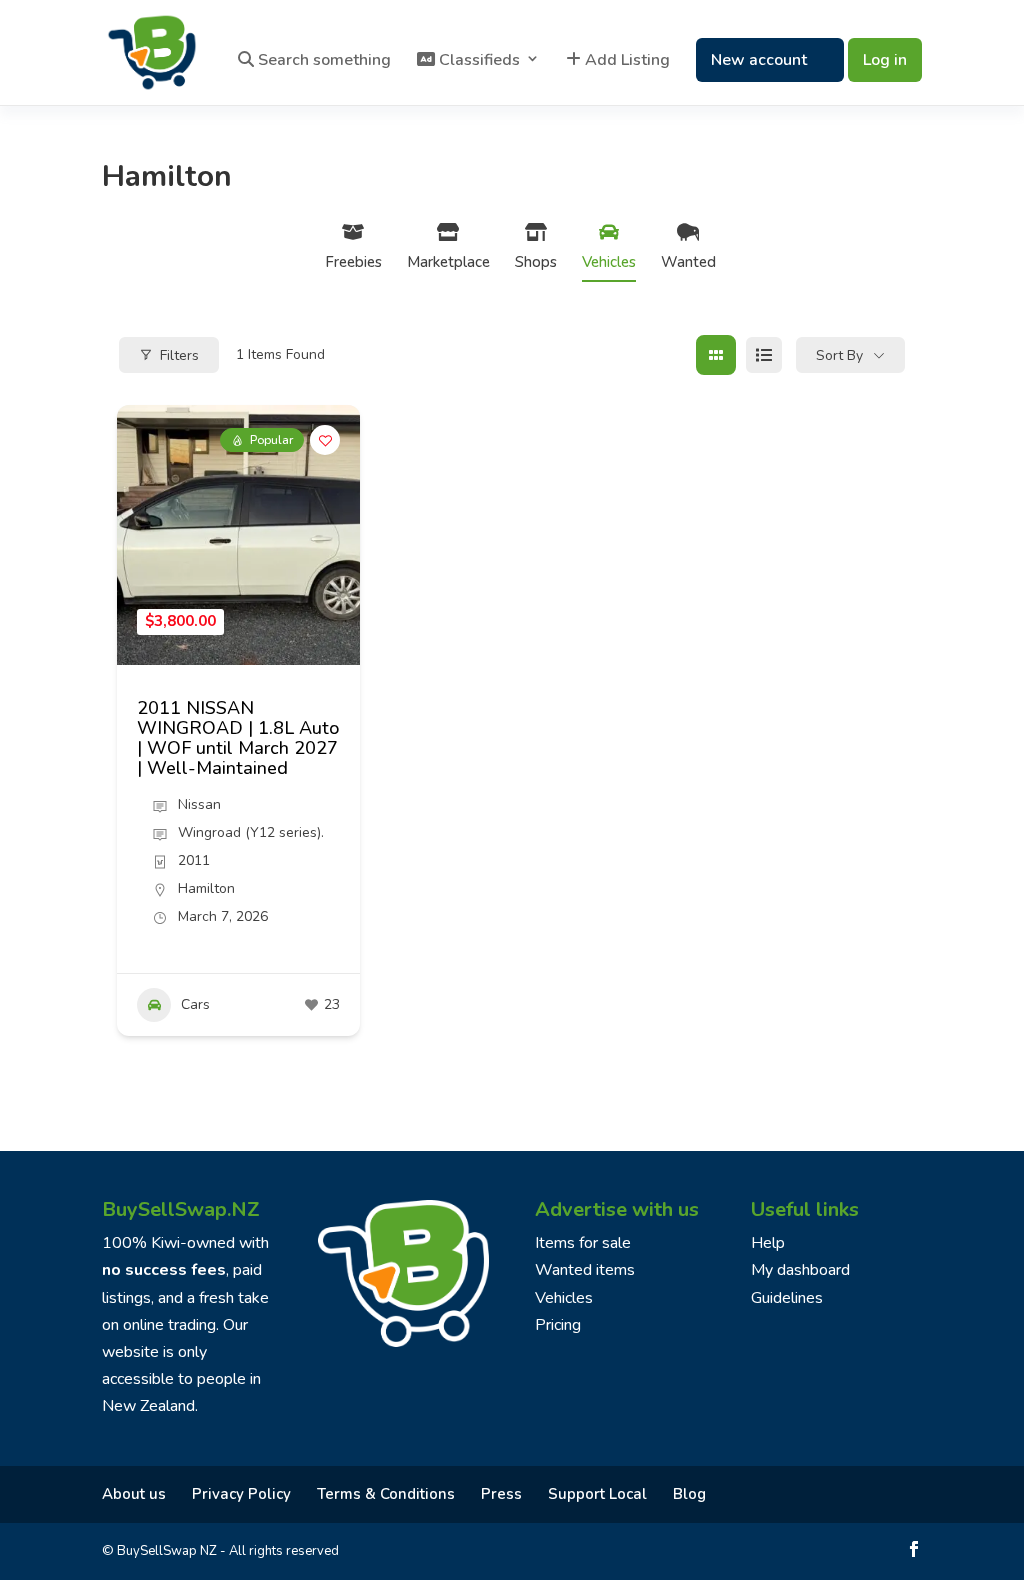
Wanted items (585, 1270)
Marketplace (448, 262)
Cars (195, 1004)
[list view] (764, 355)
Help (768, 1243)
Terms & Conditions (386, 1494)
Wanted (688, 262)
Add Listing (625, 61)
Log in (885, 60)
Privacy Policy (241, 1494)
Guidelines (787, 1298)
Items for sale (583, 1243)
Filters (179, 355)
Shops (536, 262)
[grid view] (716, 355)
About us (134, 1494)
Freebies (353, 262)
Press (501, 1494)
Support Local (597, 1494)
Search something (322, 61)
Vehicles (609, 262)
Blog (689, 1494)
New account (759, 60)
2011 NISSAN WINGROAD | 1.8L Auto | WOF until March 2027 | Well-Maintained (238, 738)
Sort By (839, 355)
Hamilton (206, 888)
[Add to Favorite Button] (325, 440)
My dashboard (800, 1270)
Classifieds (477, 61)
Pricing (558, 1325)
